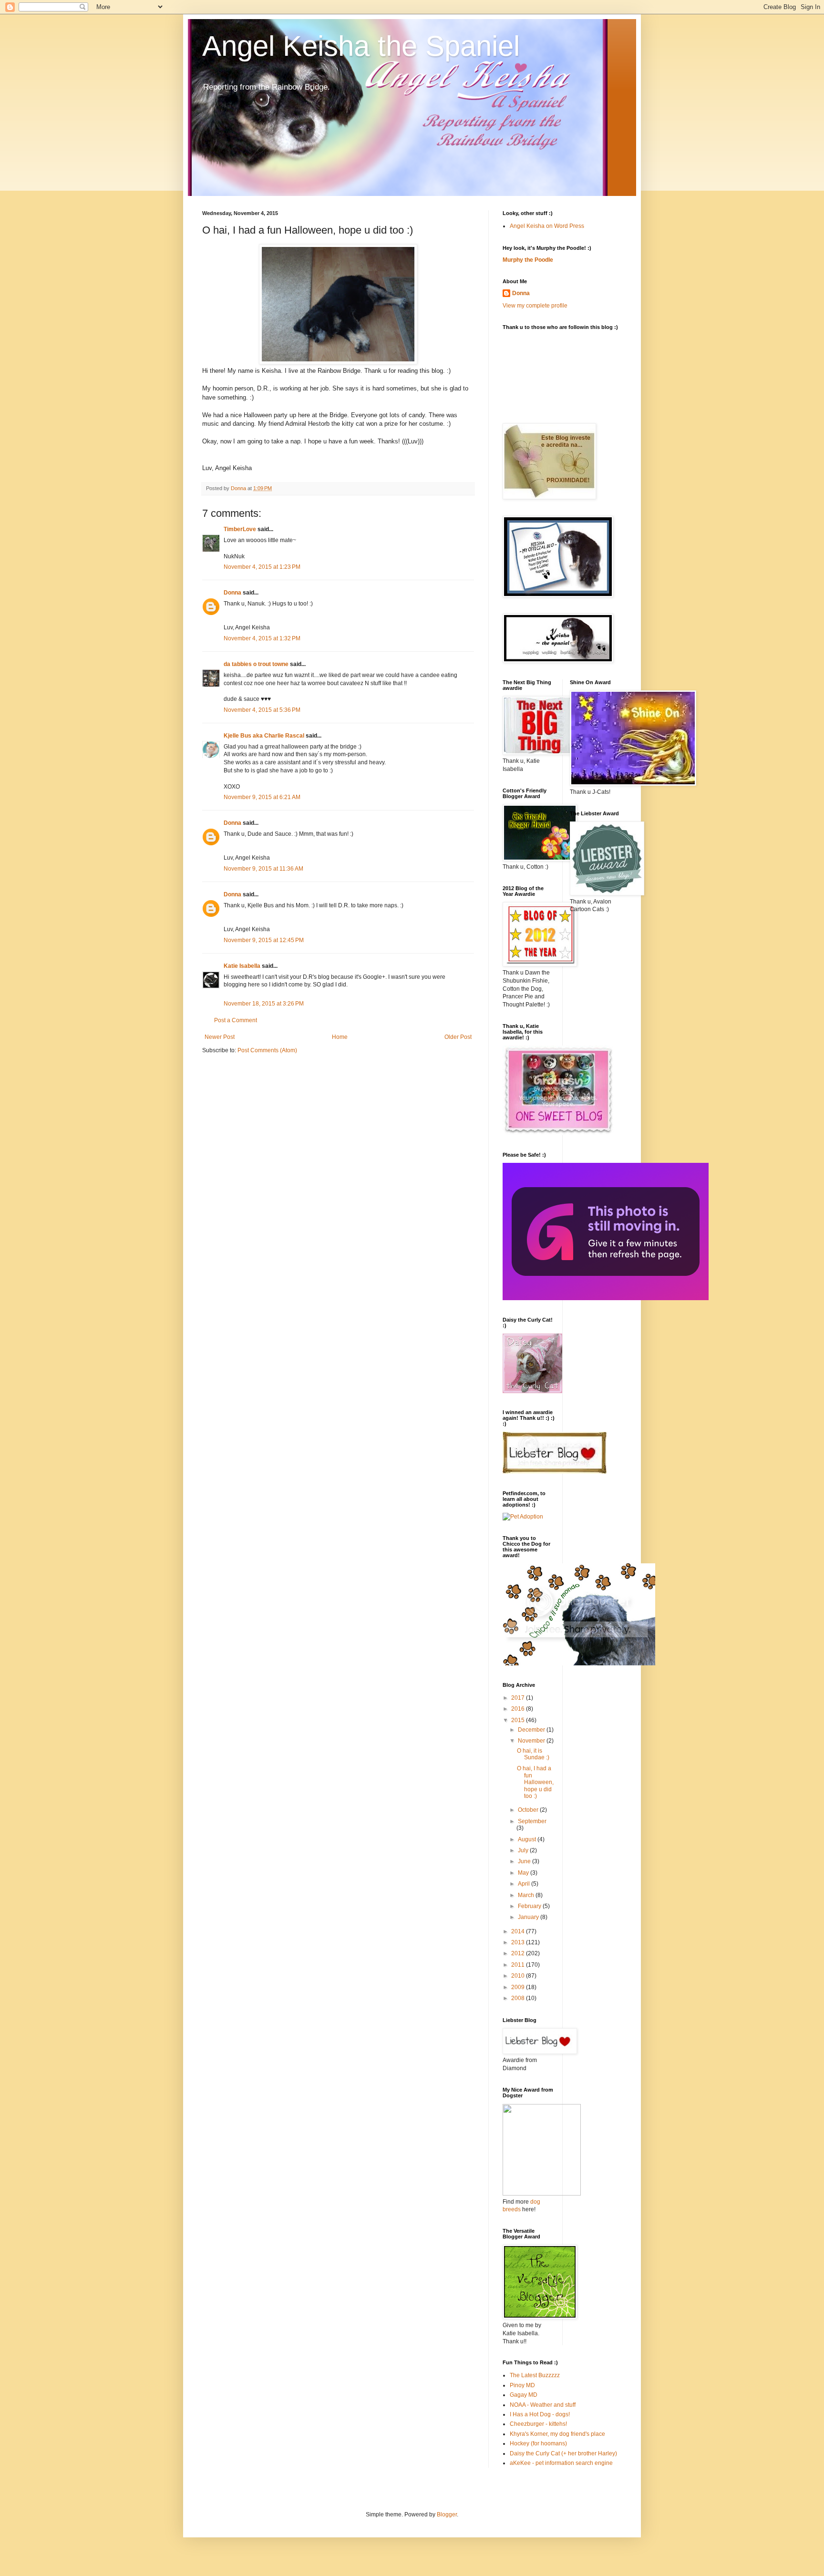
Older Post (458, 1037)
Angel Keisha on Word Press (547, 226)
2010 (519, 1976)
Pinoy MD (522, 2385)
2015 (519, 1720)
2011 (519, 1965)
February (530, 1906)
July (524, 1850)
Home (340, 1037)
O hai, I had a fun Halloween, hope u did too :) (535, 1782)
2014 (519, 1931)
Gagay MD (524, 2395)
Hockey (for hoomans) (538, 2443)
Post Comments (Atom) (267, 1050)
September (532, 1821)
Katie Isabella (242, 966)
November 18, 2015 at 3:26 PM (264, 1004)
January (529, 1917)
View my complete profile (535, 306)
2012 (519, 1953)
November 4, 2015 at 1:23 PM (262, 567)
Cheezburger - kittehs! (538, 2424)
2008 (519, 1998)
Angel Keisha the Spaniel (361, 46)
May (524, 1873)
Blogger (447, 2514)
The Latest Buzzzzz (535, 2375)
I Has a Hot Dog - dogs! (540, 2414)
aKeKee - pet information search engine (561, 2463)
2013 (519, 1942)
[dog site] (542, 2194)
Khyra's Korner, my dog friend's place (557, 2434)
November (532, 1741)
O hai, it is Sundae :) (533, 1754)
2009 (519, 1987)
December (532, 1730)
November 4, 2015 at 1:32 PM (262, 638)
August (528, 1839)
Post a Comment (236, 1020)
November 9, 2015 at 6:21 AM (262, 797)
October (529, 1810)
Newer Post (220, 1037)
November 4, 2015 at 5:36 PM (262, 710)
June (525, 1861)
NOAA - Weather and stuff (543, 2405)
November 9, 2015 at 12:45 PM (264, 940)
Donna (232, 593)
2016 (519, 1709)
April (525, 1884)
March (527, 1895)
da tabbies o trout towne (256, 664)
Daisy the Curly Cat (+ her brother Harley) (563, 2453)
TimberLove (240, 529)
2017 (519, 1698)
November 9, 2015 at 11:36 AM (263, 869)
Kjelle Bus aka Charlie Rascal (264, 736)
